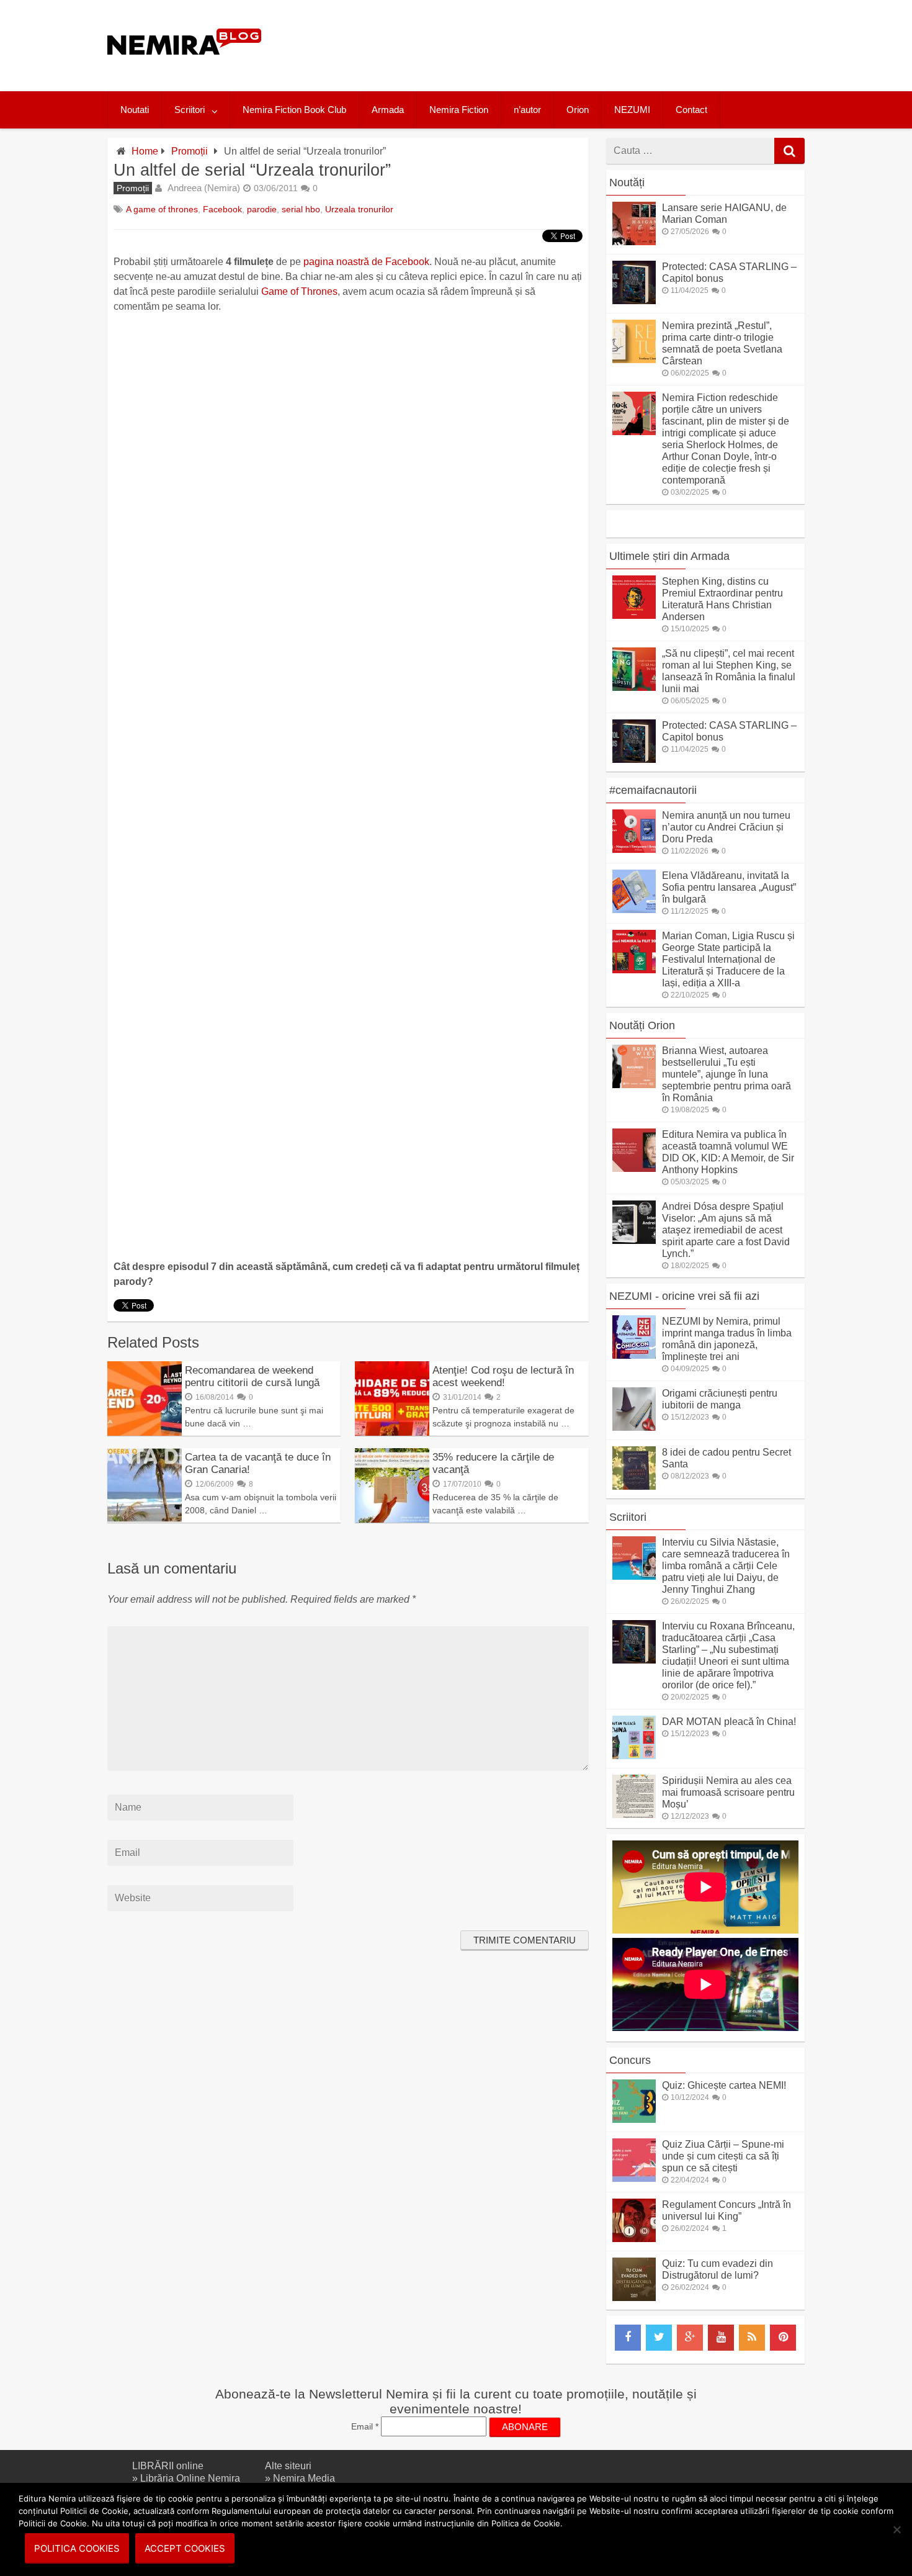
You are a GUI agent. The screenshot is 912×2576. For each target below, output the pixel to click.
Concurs (630, 2060)
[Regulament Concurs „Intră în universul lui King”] (634, 2239)
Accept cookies (185, 2548)
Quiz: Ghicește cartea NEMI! (724, 2085)
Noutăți (627, 182)
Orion (578, 110)
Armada (388, 110)
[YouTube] (721, 2338)
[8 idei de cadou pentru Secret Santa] (634, 1486)
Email (365, 2426)
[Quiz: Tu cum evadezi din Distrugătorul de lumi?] (634, 2298)
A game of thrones (162, 209)
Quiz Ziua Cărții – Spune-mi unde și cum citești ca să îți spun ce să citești (723, 2156)
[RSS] (752, 2338)
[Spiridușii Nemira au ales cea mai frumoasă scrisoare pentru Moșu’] (634, 1815)
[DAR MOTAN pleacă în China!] (634, 1756)
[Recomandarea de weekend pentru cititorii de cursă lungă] (145, 1432)
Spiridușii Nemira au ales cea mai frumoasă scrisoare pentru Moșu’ (728, 1792)
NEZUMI (632, 110)
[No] (896, 2529)
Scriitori (190, 110)
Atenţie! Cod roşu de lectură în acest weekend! (503, 1376)
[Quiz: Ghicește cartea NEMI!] (634, 2119)
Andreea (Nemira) (204, 188)
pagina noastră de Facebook (366, 262)
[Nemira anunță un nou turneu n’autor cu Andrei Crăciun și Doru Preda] (634, 849)
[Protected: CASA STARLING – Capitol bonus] (634, 301)
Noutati (135, 110)
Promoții (190, 151)
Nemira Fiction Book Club (294, 110)
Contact (691, 110)
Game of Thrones (299, 291)
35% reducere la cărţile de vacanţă (493, 1463)
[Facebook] (628, 2338)
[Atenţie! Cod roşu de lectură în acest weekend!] (392, 1432)
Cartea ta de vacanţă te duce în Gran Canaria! (258, 1463)
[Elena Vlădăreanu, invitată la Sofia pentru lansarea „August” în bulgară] (634, 910)
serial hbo (301, 209)
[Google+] (690, 2338)
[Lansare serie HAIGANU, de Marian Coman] (634, 242)
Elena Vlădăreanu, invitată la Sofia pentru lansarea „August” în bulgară (729, 887)
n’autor (527, 110)
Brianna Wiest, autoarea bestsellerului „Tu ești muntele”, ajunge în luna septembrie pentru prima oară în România (726, 1074)
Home (145, 151)
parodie (262, 209)
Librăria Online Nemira (190, 2478)
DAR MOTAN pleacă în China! (729, 1722)
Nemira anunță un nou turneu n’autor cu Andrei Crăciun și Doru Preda (726, 827)
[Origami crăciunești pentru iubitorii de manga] (634, 1427)
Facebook (222, 209)
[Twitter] (659, 2338)
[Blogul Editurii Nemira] (185, 67)
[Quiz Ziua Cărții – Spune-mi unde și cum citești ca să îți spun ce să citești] (634, 2178)
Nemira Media (304, 2478)
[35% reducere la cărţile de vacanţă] (392, 1519)
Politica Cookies (77, 2548)
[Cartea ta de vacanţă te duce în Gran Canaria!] (145, 1519)
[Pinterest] (783, 2338)
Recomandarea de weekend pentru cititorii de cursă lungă (252, 1376)
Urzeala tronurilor (359, 209)
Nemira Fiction (459, 110)
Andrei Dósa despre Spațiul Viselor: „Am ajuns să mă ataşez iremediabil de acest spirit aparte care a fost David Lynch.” (726, 1230)
